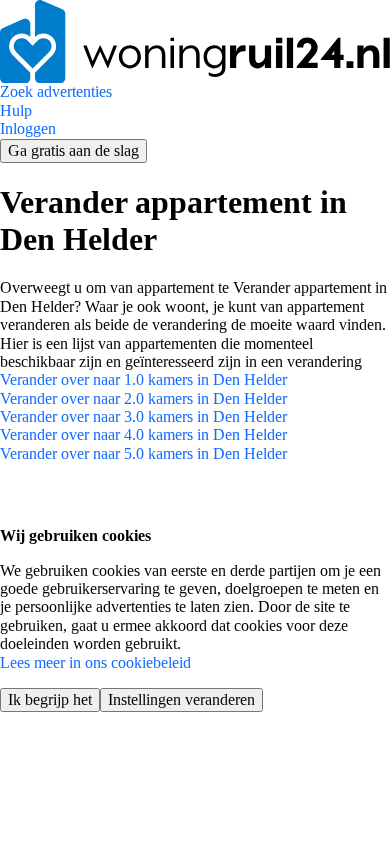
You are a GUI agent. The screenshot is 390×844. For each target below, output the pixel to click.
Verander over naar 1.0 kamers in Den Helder (143, 379)
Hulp (16, 110)
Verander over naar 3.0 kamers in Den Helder (143, 416)
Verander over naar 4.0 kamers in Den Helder (143, 434)
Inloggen (28, 128)
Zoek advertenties (56, 91)
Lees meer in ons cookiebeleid (95, 662)
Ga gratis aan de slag (73, 150)
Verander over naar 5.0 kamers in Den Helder (143, 453)
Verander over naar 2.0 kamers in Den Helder (143, 398)
